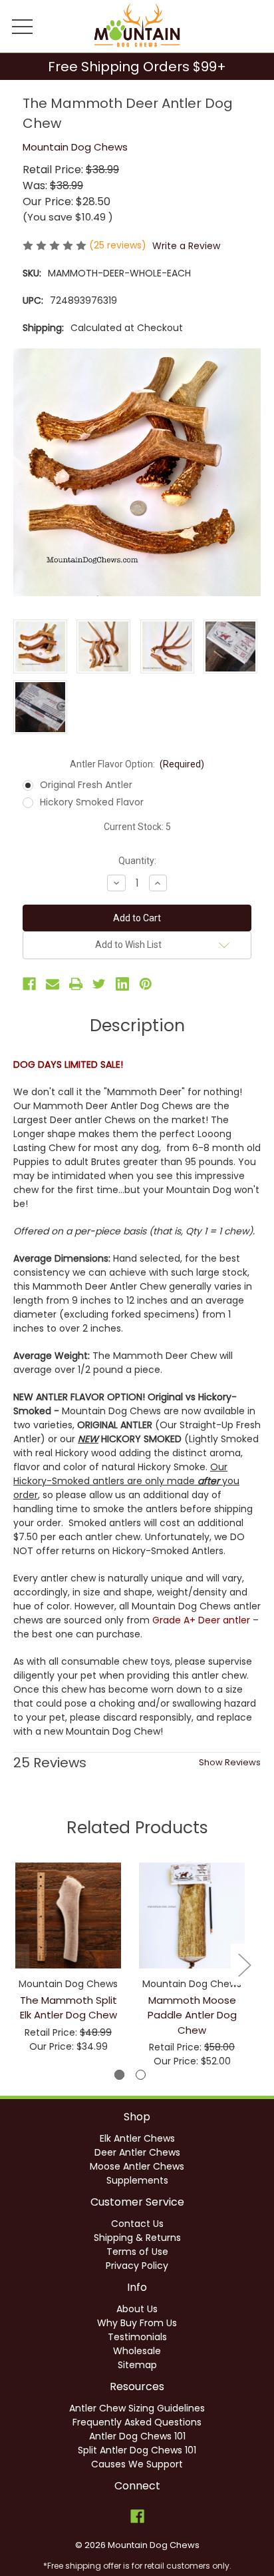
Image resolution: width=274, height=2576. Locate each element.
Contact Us (137, 2224)
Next (244, 1965)
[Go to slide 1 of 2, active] (119, 2075)
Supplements (137, 2180)
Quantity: (137, 861)
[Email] (53, 984)
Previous (17, 1965)
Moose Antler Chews (137, 2166)
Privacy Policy (137, 2266)
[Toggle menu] (23, 26)
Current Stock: (137, 827)
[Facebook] (29, 984)
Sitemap (137, 2365)
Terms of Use (137, 2252)
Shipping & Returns (137, 2238)
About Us (137, 2309)
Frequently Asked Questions (137, 2422)
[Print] (76, 984)
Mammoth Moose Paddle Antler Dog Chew (192, 2015)
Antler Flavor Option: (137, 764)
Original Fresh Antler (86, 785)
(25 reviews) (119, 245)
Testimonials (137, 2337)
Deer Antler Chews (137, 2152)
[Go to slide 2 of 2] (141, 2075)
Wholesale (137, 2351)
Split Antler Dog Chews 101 (137, 2450)
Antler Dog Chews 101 (137, 2436)
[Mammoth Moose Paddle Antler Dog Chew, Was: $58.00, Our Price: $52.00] (192, 1916)
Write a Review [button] (186, 246)
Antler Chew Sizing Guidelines (137, 2408)
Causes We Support (137, 2464)
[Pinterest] (146, 984)
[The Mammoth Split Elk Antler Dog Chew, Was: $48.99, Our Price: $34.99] (68, 1916)
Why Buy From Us (137, 2323)
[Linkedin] (122, 984)
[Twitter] (99, 984)
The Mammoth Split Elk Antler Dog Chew (68, 2008)
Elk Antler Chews (137, 2138)
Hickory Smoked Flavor (92, 802)
